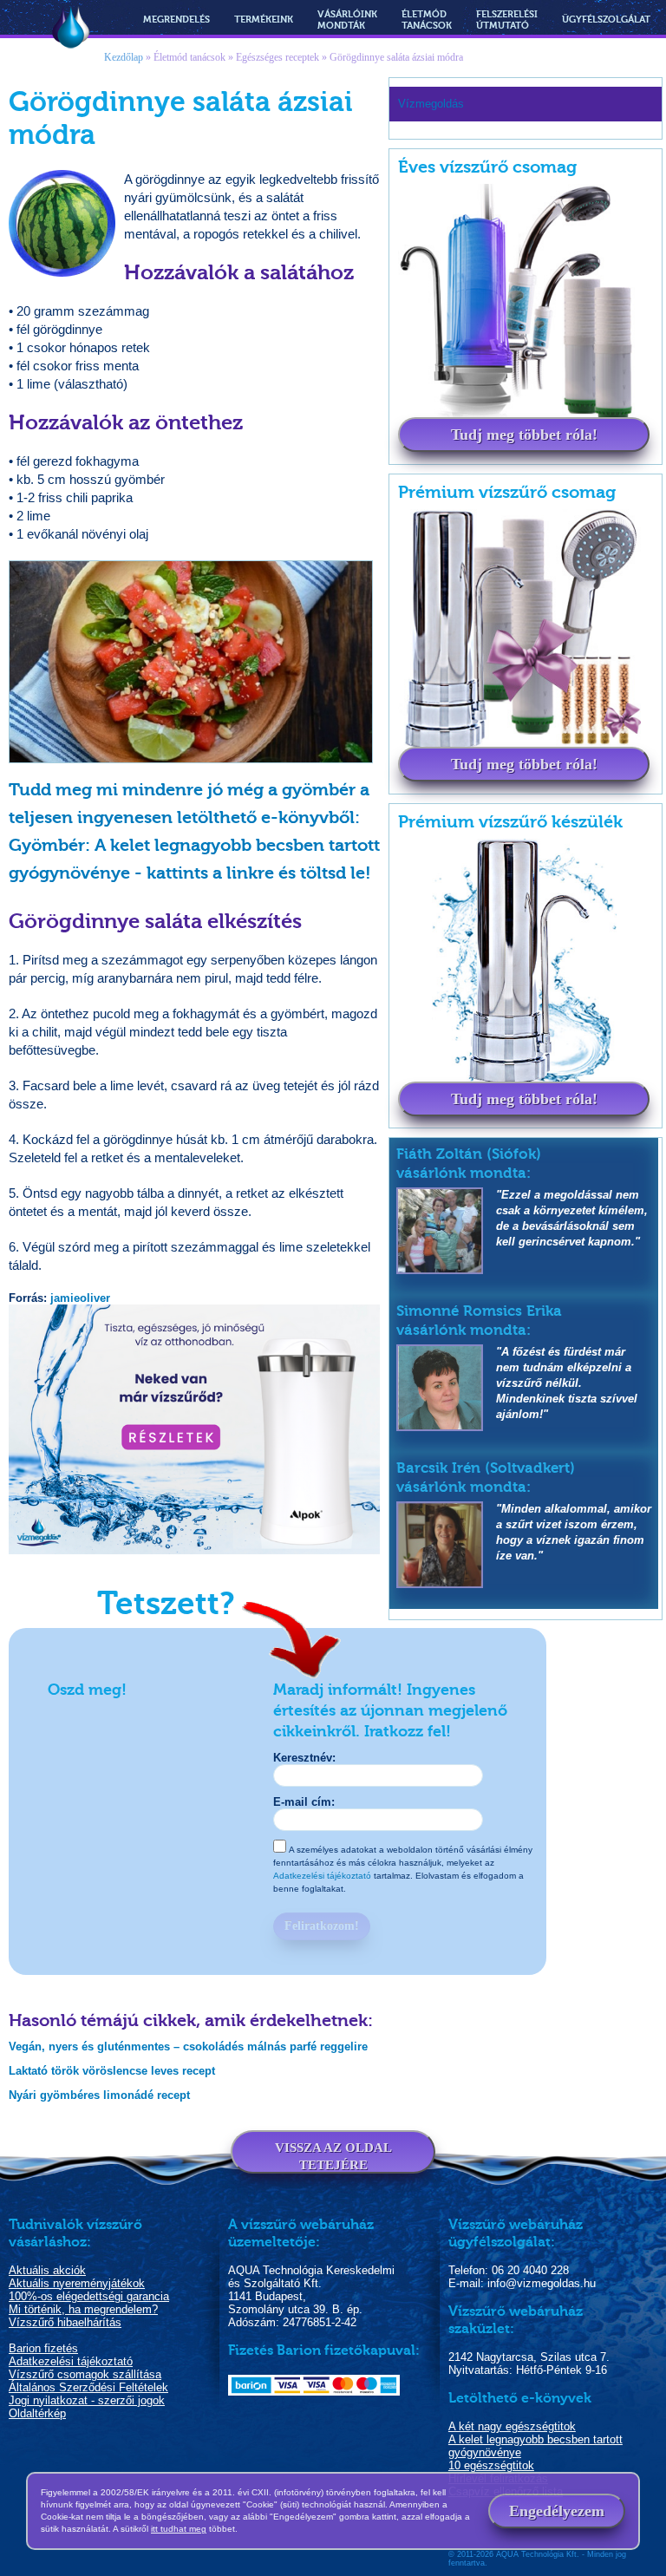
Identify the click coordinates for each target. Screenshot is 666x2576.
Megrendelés (176, 20)
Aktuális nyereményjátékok (77, 2283)
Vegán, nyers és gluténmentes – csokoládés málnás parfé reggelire (188, 2046)
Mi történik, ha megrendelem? (83, 2309)
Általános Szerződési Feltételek (88, 2387)
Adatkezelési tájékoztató (322, 1876)
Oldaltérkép (37, 2413)
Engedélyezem (557, 2511)
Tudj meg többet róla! (524, 435)
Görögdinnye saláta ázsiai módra (396, 57)
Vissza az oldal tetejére (333, 2156)
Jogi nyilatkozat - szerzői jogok (87, 2400)
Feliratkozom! (322, 1926)
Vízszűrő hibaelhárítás (65, 2322)
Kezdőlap (124, 57)
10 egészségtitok (491, 2465)
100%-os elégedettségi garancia (89, 2296)
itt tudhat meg (179, 2529)
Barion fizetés (43, 2348)
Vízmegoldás (71, 29)
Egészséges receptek (277, 57)
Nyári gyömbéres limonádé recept (99, 2095)
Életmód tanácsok (189, 57)
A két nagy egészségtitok (512, 2426)
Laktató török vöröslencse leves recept (112, 2071)
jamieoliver (80, 1298)
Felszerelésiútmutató (507, 20)
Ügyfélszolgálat (606, 20)
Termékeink (264, 20)
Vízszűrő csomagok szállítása (85, 2374)
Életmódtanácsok (427, 20)
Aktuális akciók (47, 2270)
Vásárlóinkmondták (347, 20)
